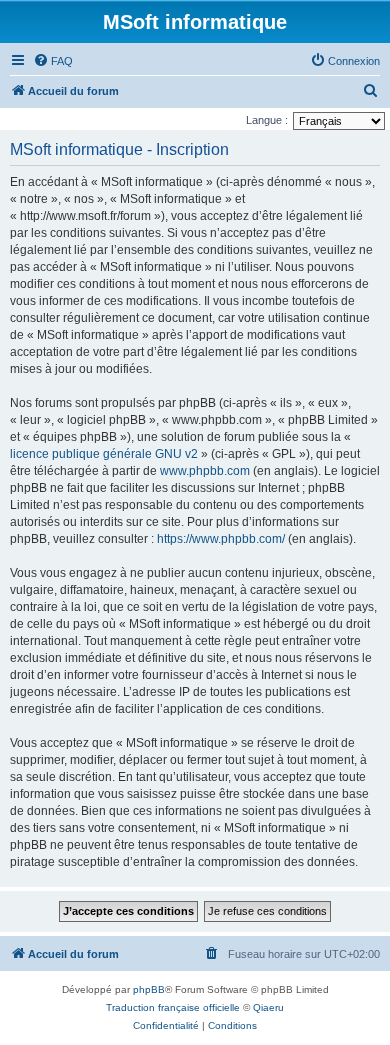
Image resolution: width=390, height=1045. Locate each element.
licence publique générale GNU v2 (104, 454)
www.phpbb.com (205, 471)
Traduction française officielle (173, 1007)
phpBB (149, 989)
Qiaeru (268, 1007)
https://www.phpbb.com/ (221, 539)
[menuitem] (53, 61)
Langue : (267, 120)
